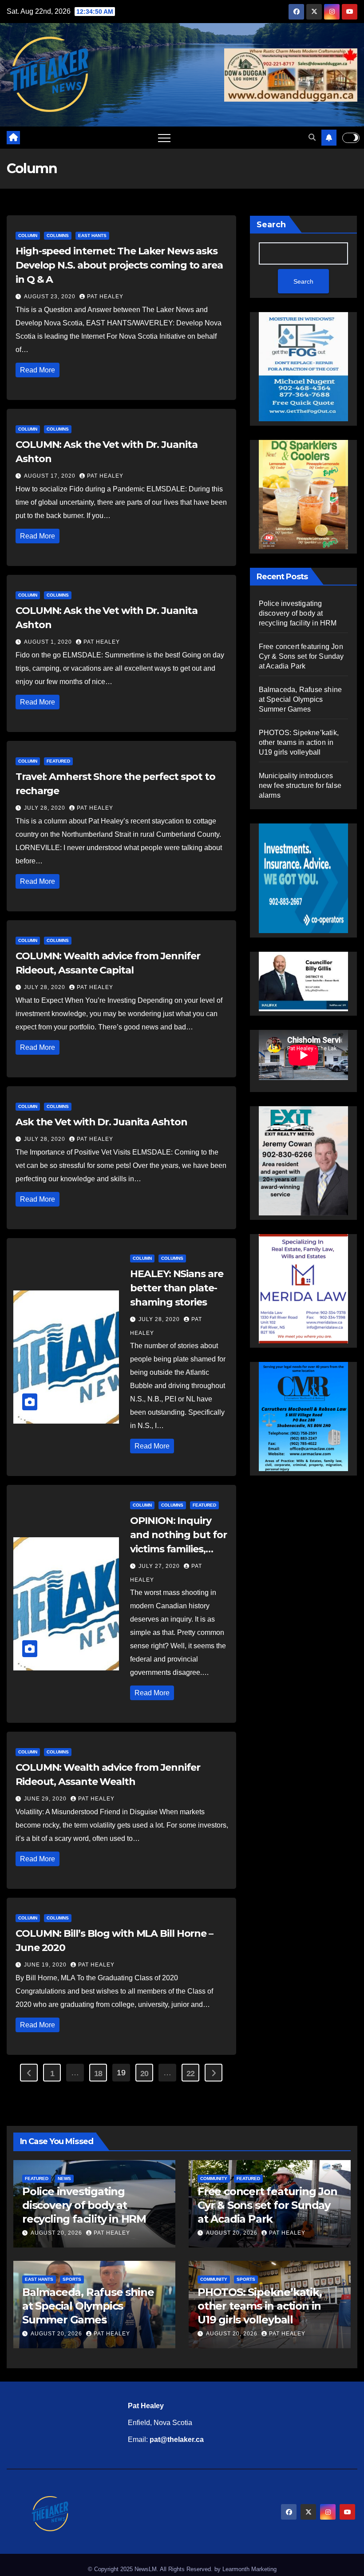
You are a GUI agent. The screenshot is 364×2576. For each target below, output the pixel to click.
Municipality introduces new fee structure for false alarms (300, 785)
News (64, 2178)
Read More (38, 370)
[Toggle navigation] (164, 138)
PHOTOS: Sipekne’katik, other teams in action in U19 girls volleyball (299, 742)
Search (271, 225)
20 (144, 2073)
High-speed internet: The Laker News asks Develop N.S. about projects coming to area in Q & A (119, 265)
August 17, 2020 (51, 476)
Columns (58, 235)
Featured (58, 761)
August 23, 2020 (51, 297)
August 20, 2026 (57, 2233)
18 (98, 2073)
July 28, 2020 (45, 808)
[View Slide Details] (303, 977)
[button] (312, 137)
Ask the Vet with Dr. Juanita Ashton (101, 1122)
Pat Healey (105, 297)
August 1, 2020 (49, 642)
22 (191, 2073)
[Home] (13, 138)
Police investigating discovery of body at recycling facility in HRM (298, 613)
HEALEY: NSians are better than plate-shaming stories (176, 1288)
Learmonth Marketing (249, 2569)
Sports (72, 2279)
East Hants (92, 235)
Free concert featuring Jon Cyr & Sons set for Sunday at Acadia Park (301, 656)
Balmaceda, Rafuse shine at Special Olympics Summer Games (301, 699)
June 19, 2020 (46, 1965)
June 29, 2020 (46, 1799)
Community (214, 2178)
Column (28, 235)
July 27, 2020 (160, 1566)
